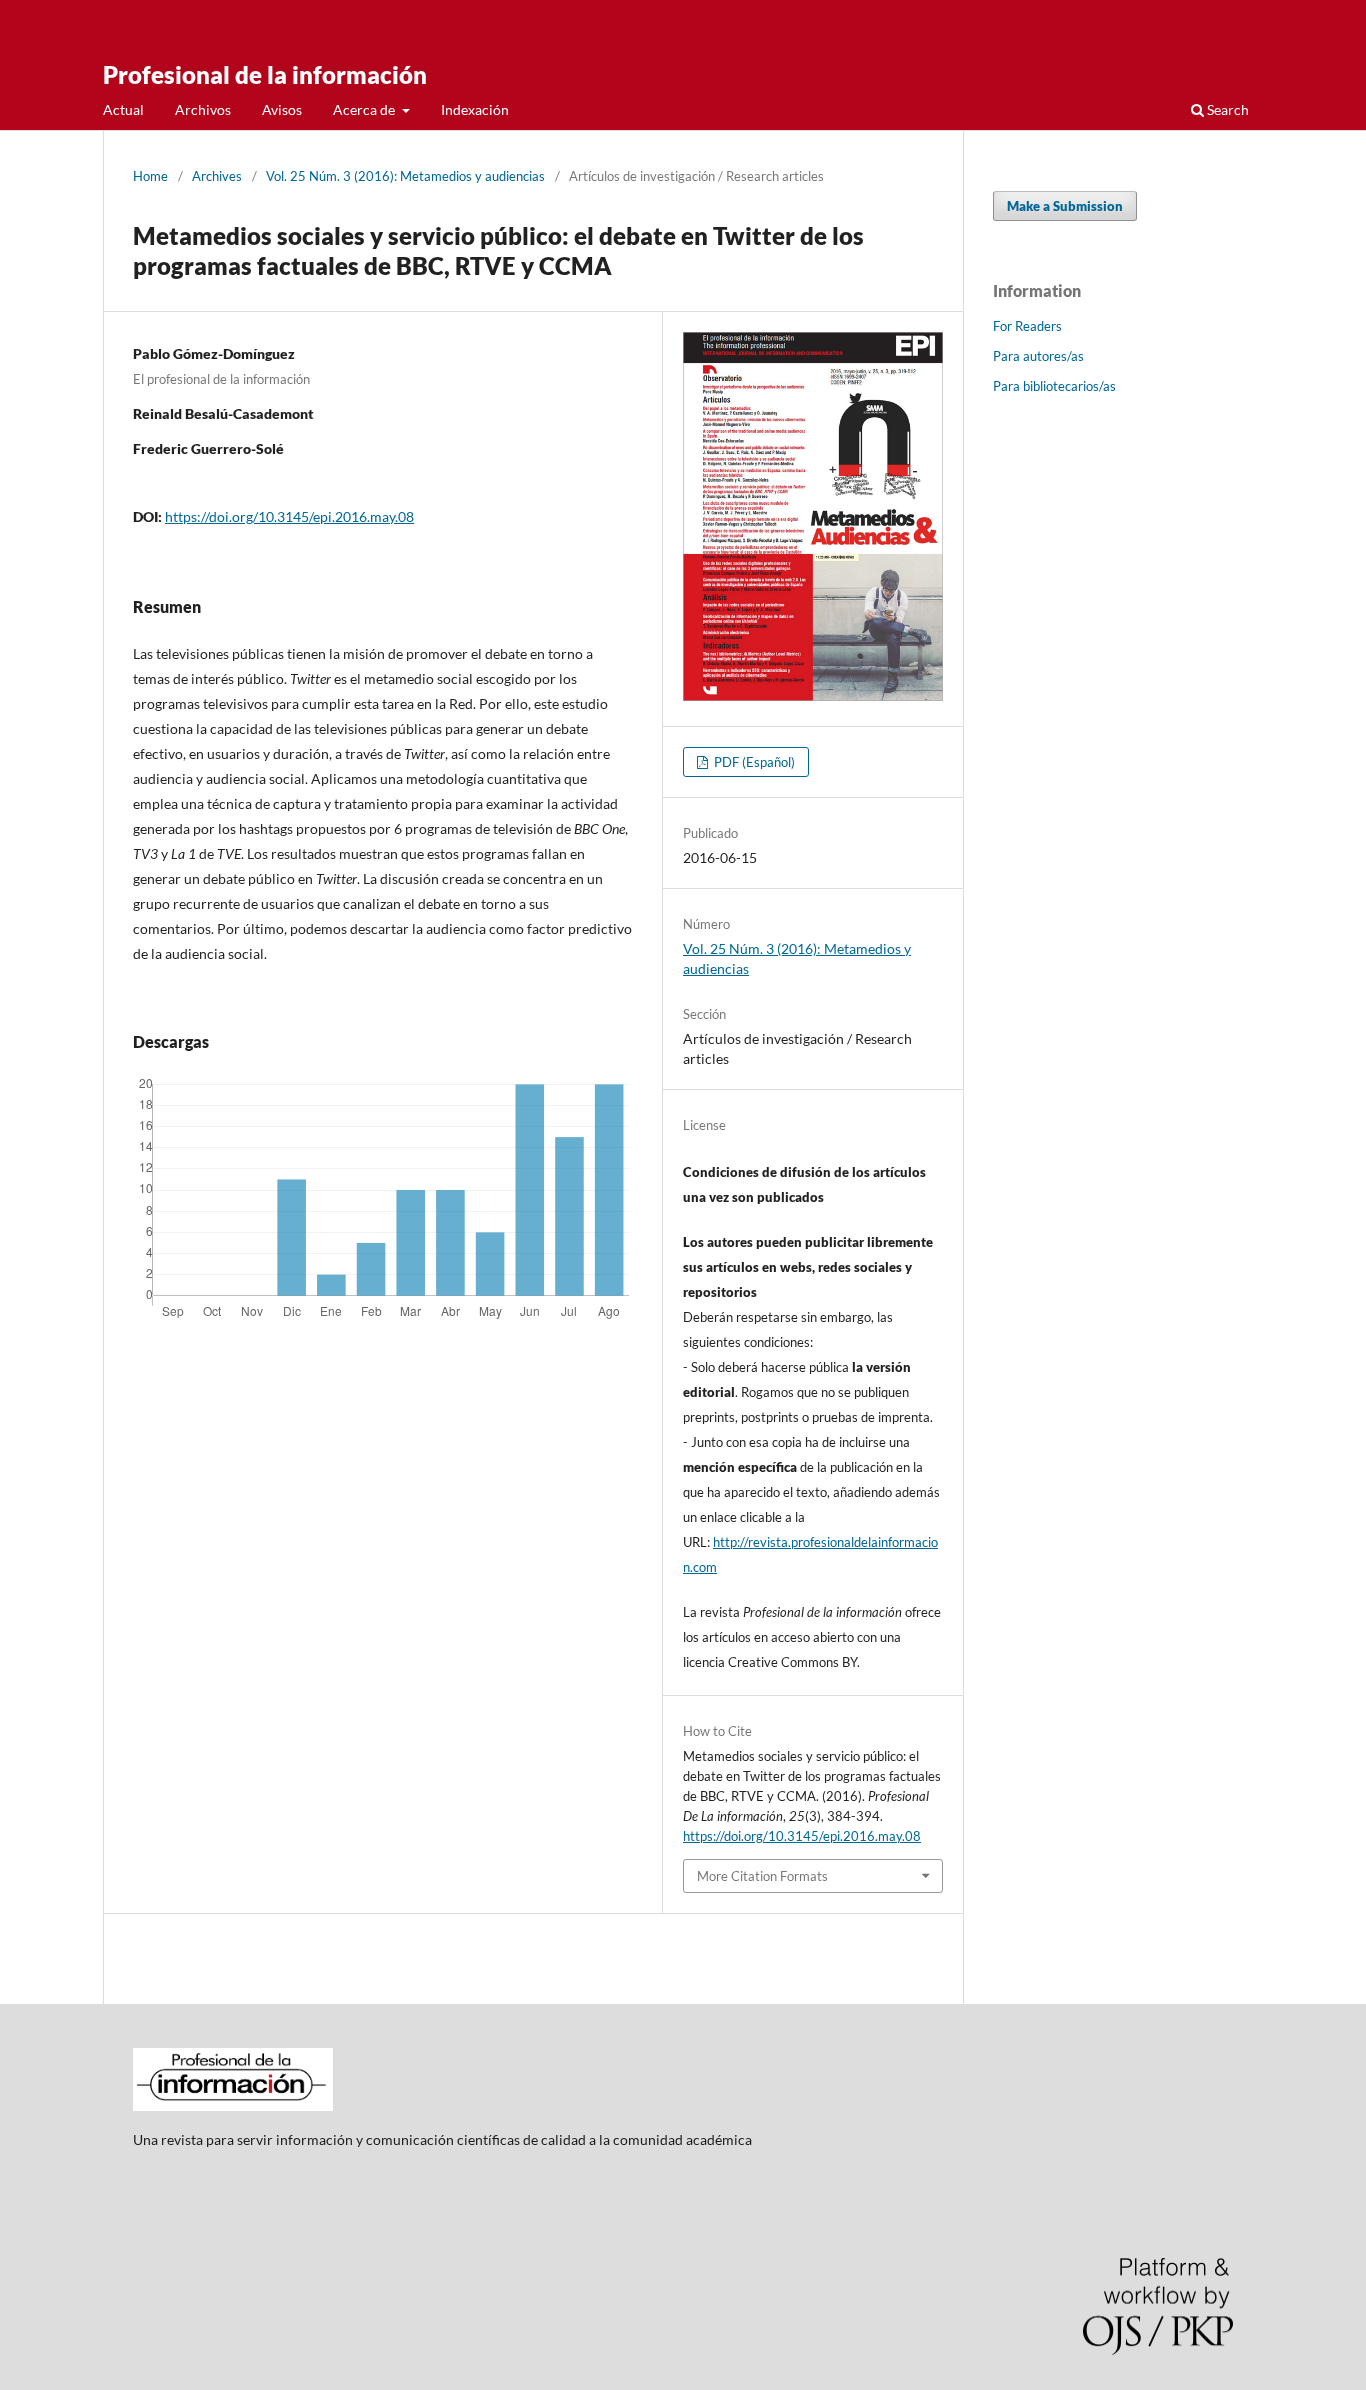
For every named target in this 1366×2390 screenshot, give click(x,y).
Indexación (475, 109)
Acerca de (365, 109)
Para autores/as (1038, 356)
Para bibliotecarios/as (1054, 386)
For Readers (1027, 326)
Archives (217, 176)
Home (150, 176)
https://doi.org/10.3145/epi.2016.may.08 (289, 516)
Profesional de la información (265, 74)
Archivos (203, 109)
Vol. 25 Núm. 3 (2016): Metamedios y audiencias (405, 176)
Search (1226, 109)
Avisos (282, 109)
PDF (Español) (753, 762)
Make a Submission (1065, 206)
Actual (123, 109)
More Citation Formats (762, 1876)
